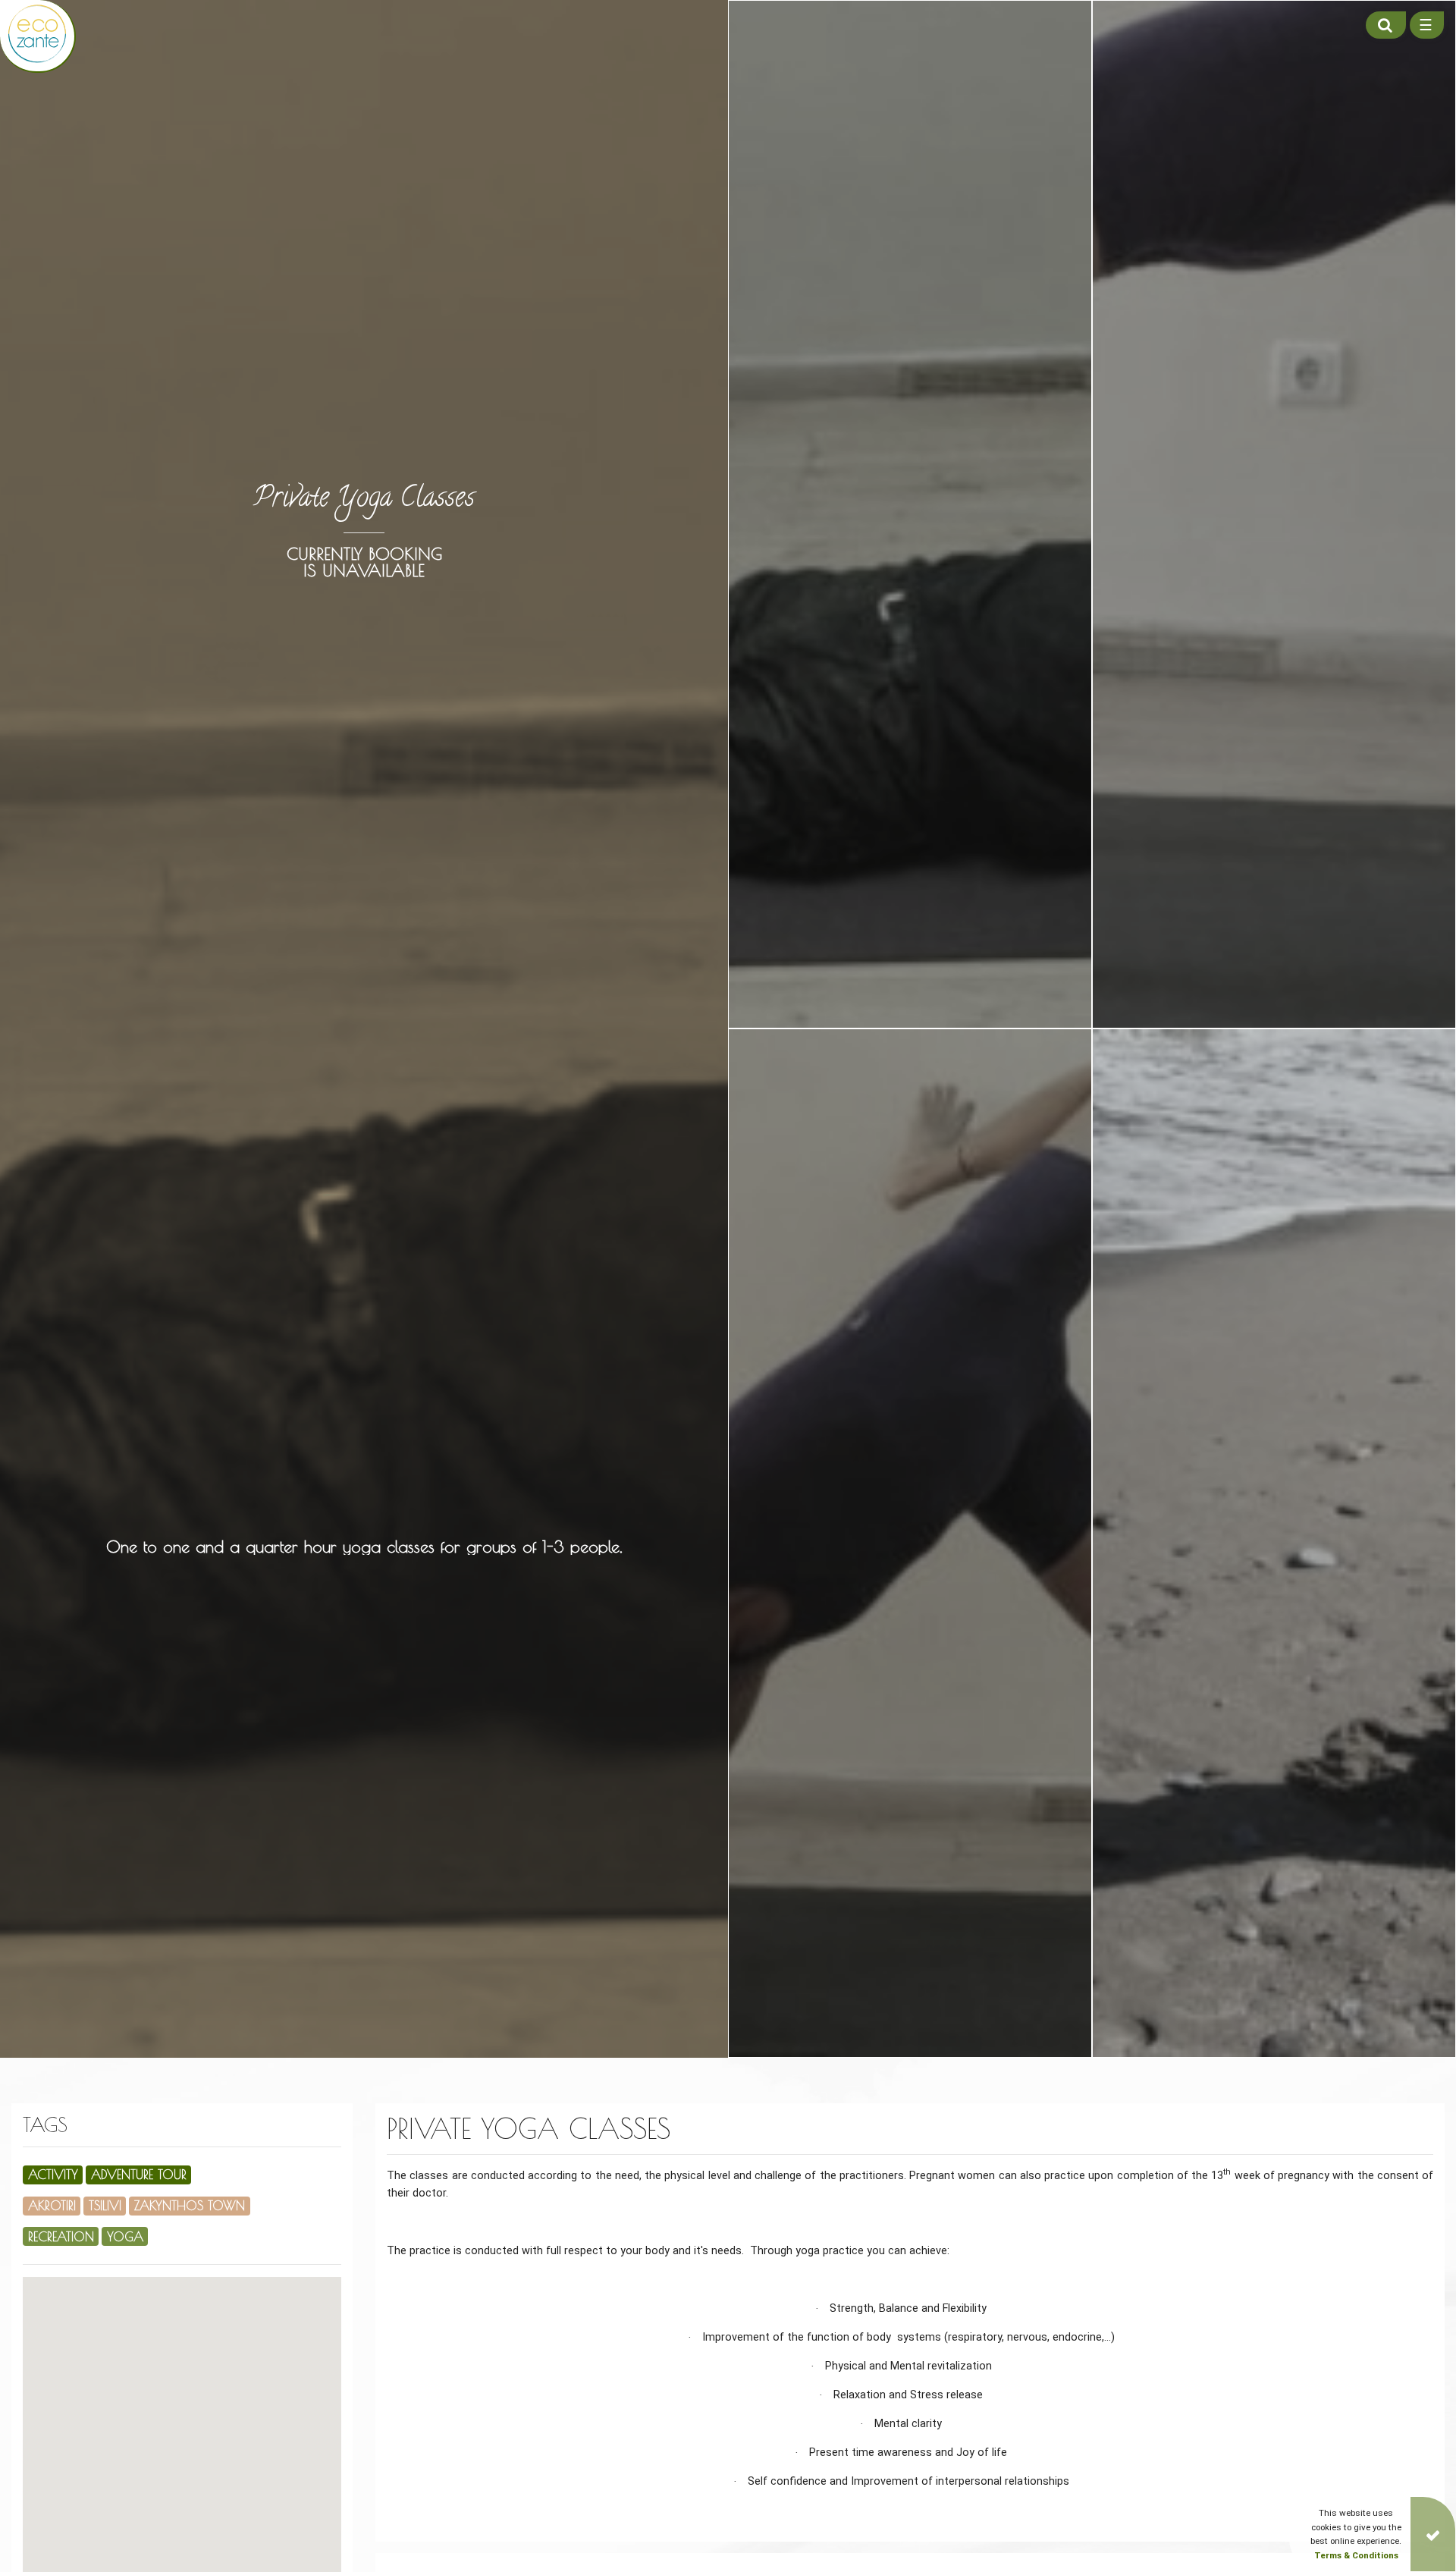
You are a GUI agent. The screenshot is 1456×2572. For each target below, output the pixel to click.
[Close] (1433, 2534)
